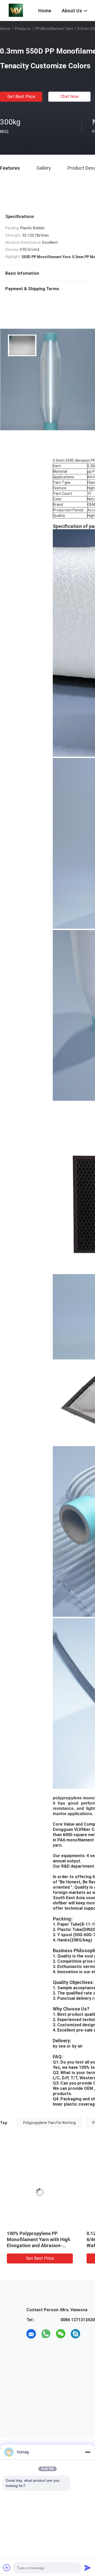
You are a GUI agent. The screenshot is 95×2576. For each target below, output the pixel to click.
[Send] (88, 2568)
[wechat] (61, 2334)
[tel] (90, 2334)
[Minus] (88, 2452)
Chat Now (70, 97)
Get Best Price (21, 97)
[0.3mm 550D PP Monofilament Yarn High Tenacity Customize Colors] (40, 2192)
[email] (31, 2334)
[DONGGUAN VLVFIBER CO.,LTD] (16, 10)
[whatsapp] (46, 2334)
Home (5, 29)
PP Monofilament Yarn (54, 29)
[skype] (75, 2334)
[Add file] (7, 2568)
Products (23, 29)
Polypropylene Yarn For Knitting (49, 2123)
